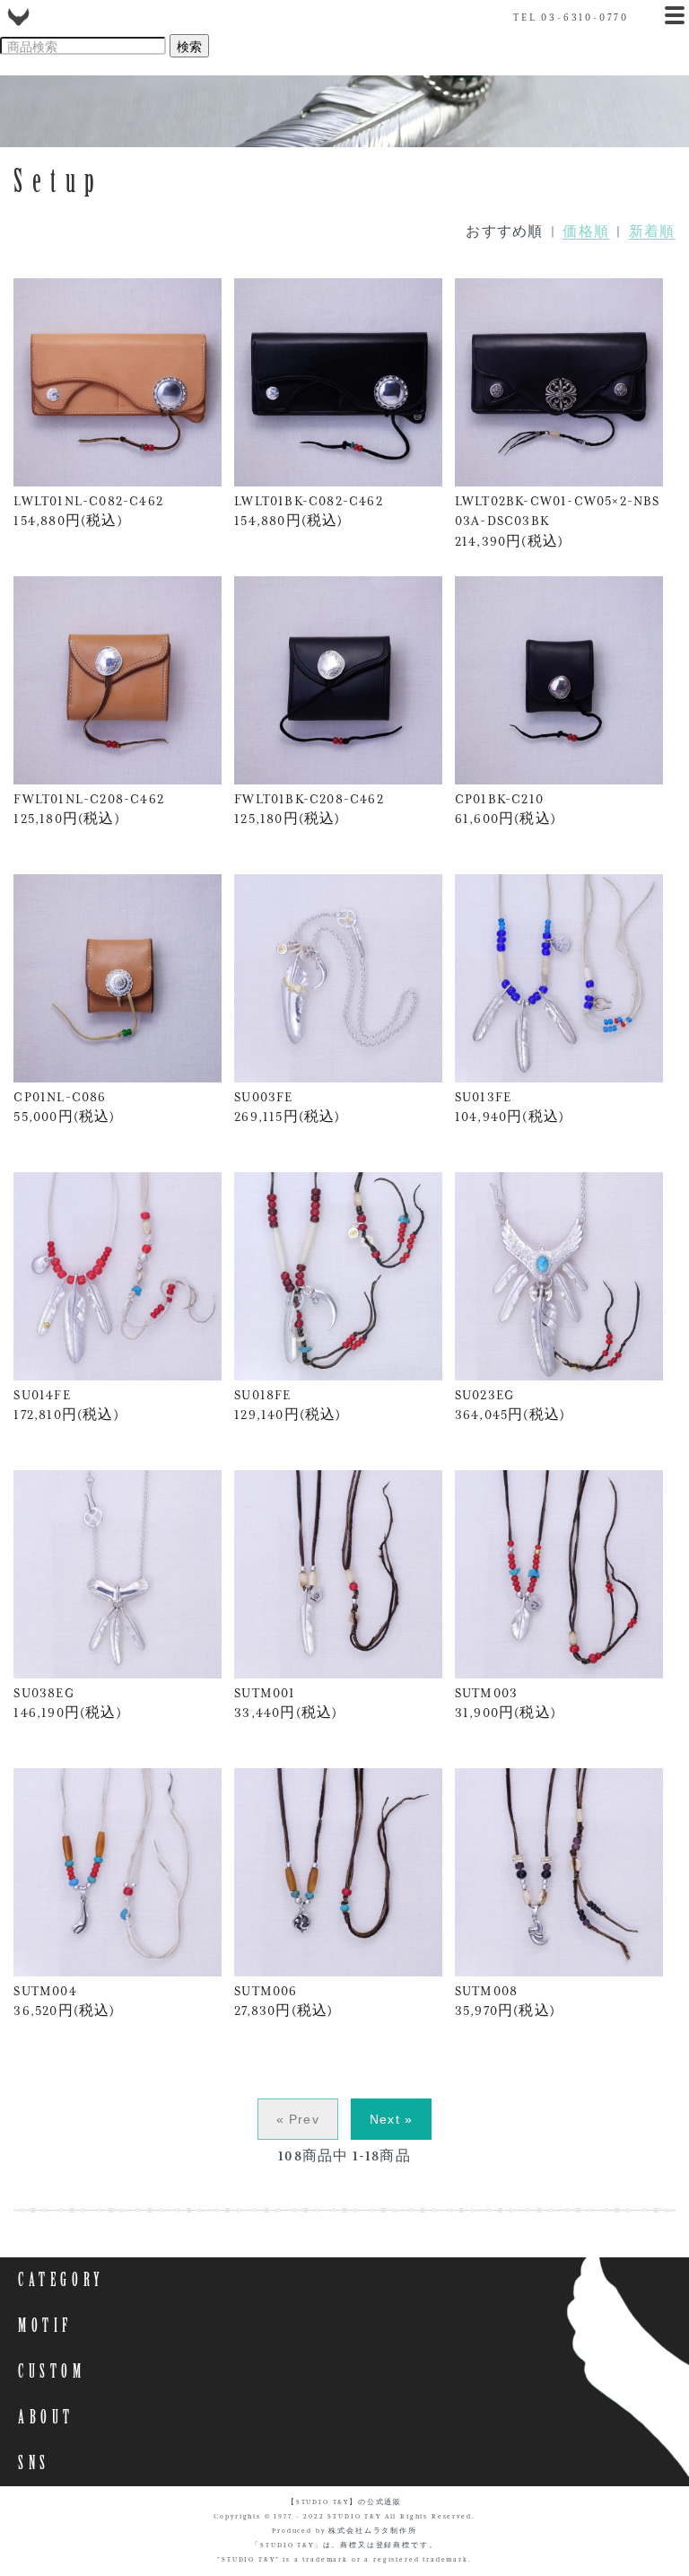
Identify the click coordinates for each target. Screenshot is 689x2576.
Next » (391, 2119)
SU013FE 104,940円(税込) (510, 1107)
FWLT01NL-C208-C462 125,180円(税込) (89, 809)
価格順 (586, 232)
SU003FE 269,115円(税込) (287, 1107)
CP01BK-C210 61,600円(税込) (506, 809)
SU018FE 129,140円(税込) (288, 1405)
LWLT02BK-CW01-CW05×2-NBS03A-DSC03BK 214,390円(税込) (558, 521)
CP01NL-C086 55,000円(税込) (64, 1107)
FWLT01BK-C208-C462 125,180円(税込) (309, 809)
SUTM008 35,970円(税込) (505, 2001)
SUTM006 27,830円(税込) (283, 2001)
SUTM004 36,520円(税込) (64, 2001)
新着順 (652, 232)
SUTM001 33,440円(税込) (286, 1703)
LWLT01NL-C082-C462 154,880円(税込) (88, 511)
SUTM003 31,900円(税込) (506, 1703)
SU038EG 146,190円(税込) (67, 1703)
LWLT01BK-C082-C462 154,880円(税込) (309, 511)
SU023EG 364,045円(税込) (510, 1405)
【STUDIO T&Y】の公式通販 (344, 2502)
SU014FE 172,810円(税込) (66, 1405)
